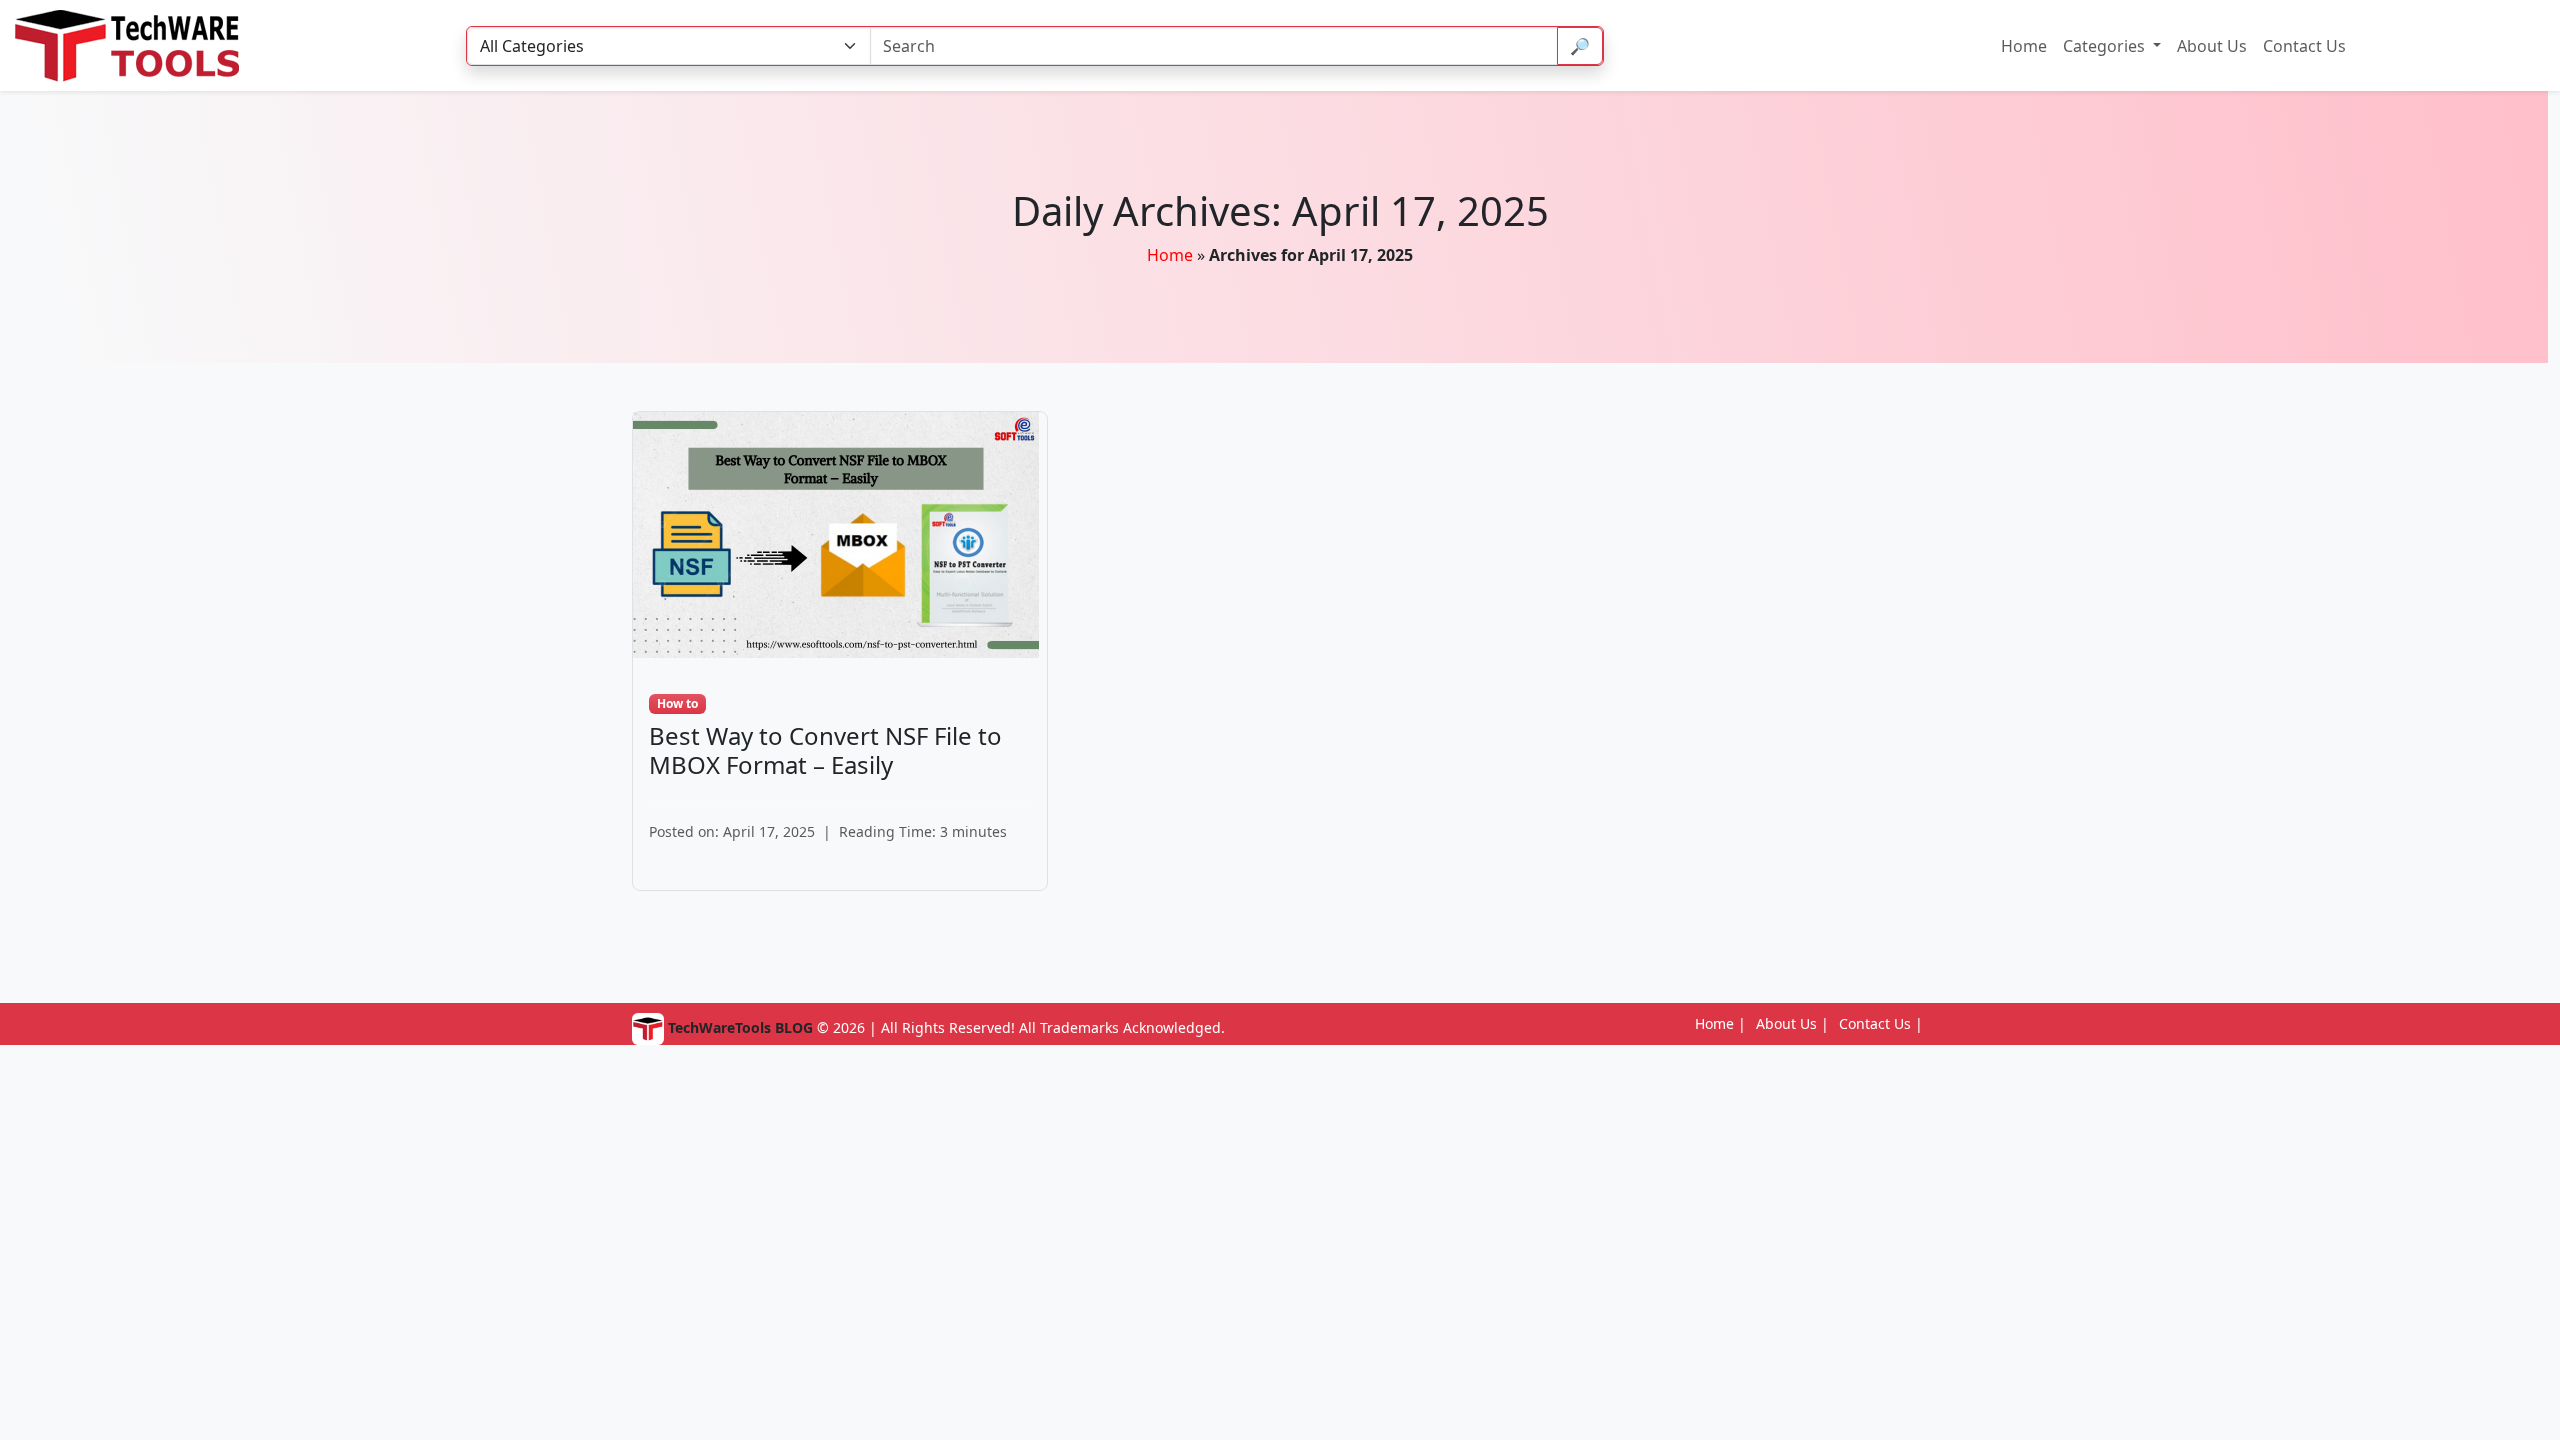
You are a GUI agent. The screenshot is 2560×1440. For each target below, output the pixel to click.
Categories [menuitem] (2106, 46)
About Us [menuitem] (2212, 46)
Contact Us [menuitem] (2304, 46)
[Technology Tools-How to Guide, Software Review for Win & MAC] (142, 45)
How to (677, 703)
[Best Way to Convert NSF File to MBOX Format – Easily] (836, 533)
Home (1170, 255)
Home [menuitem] (2024, 46)
